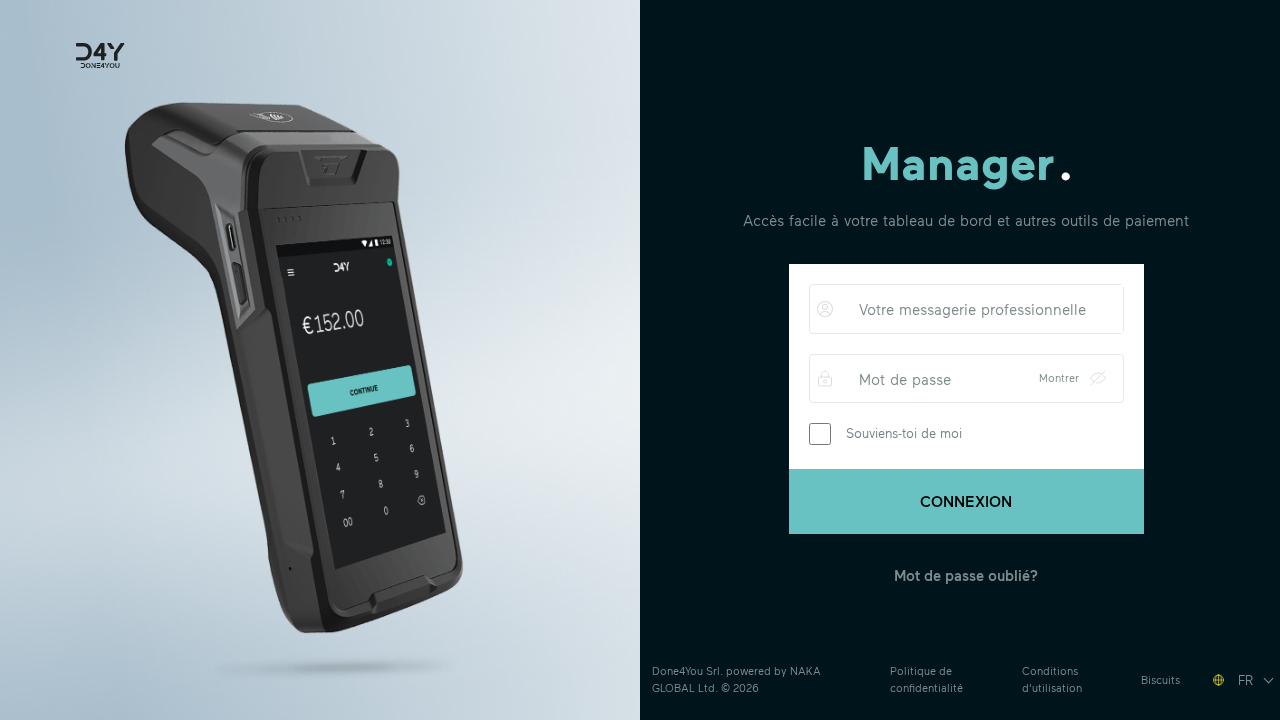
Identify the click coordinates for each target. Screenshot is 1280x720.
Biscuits (1160, 679)
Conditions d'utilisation (1052, 679)
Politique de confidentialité (926, 679)
